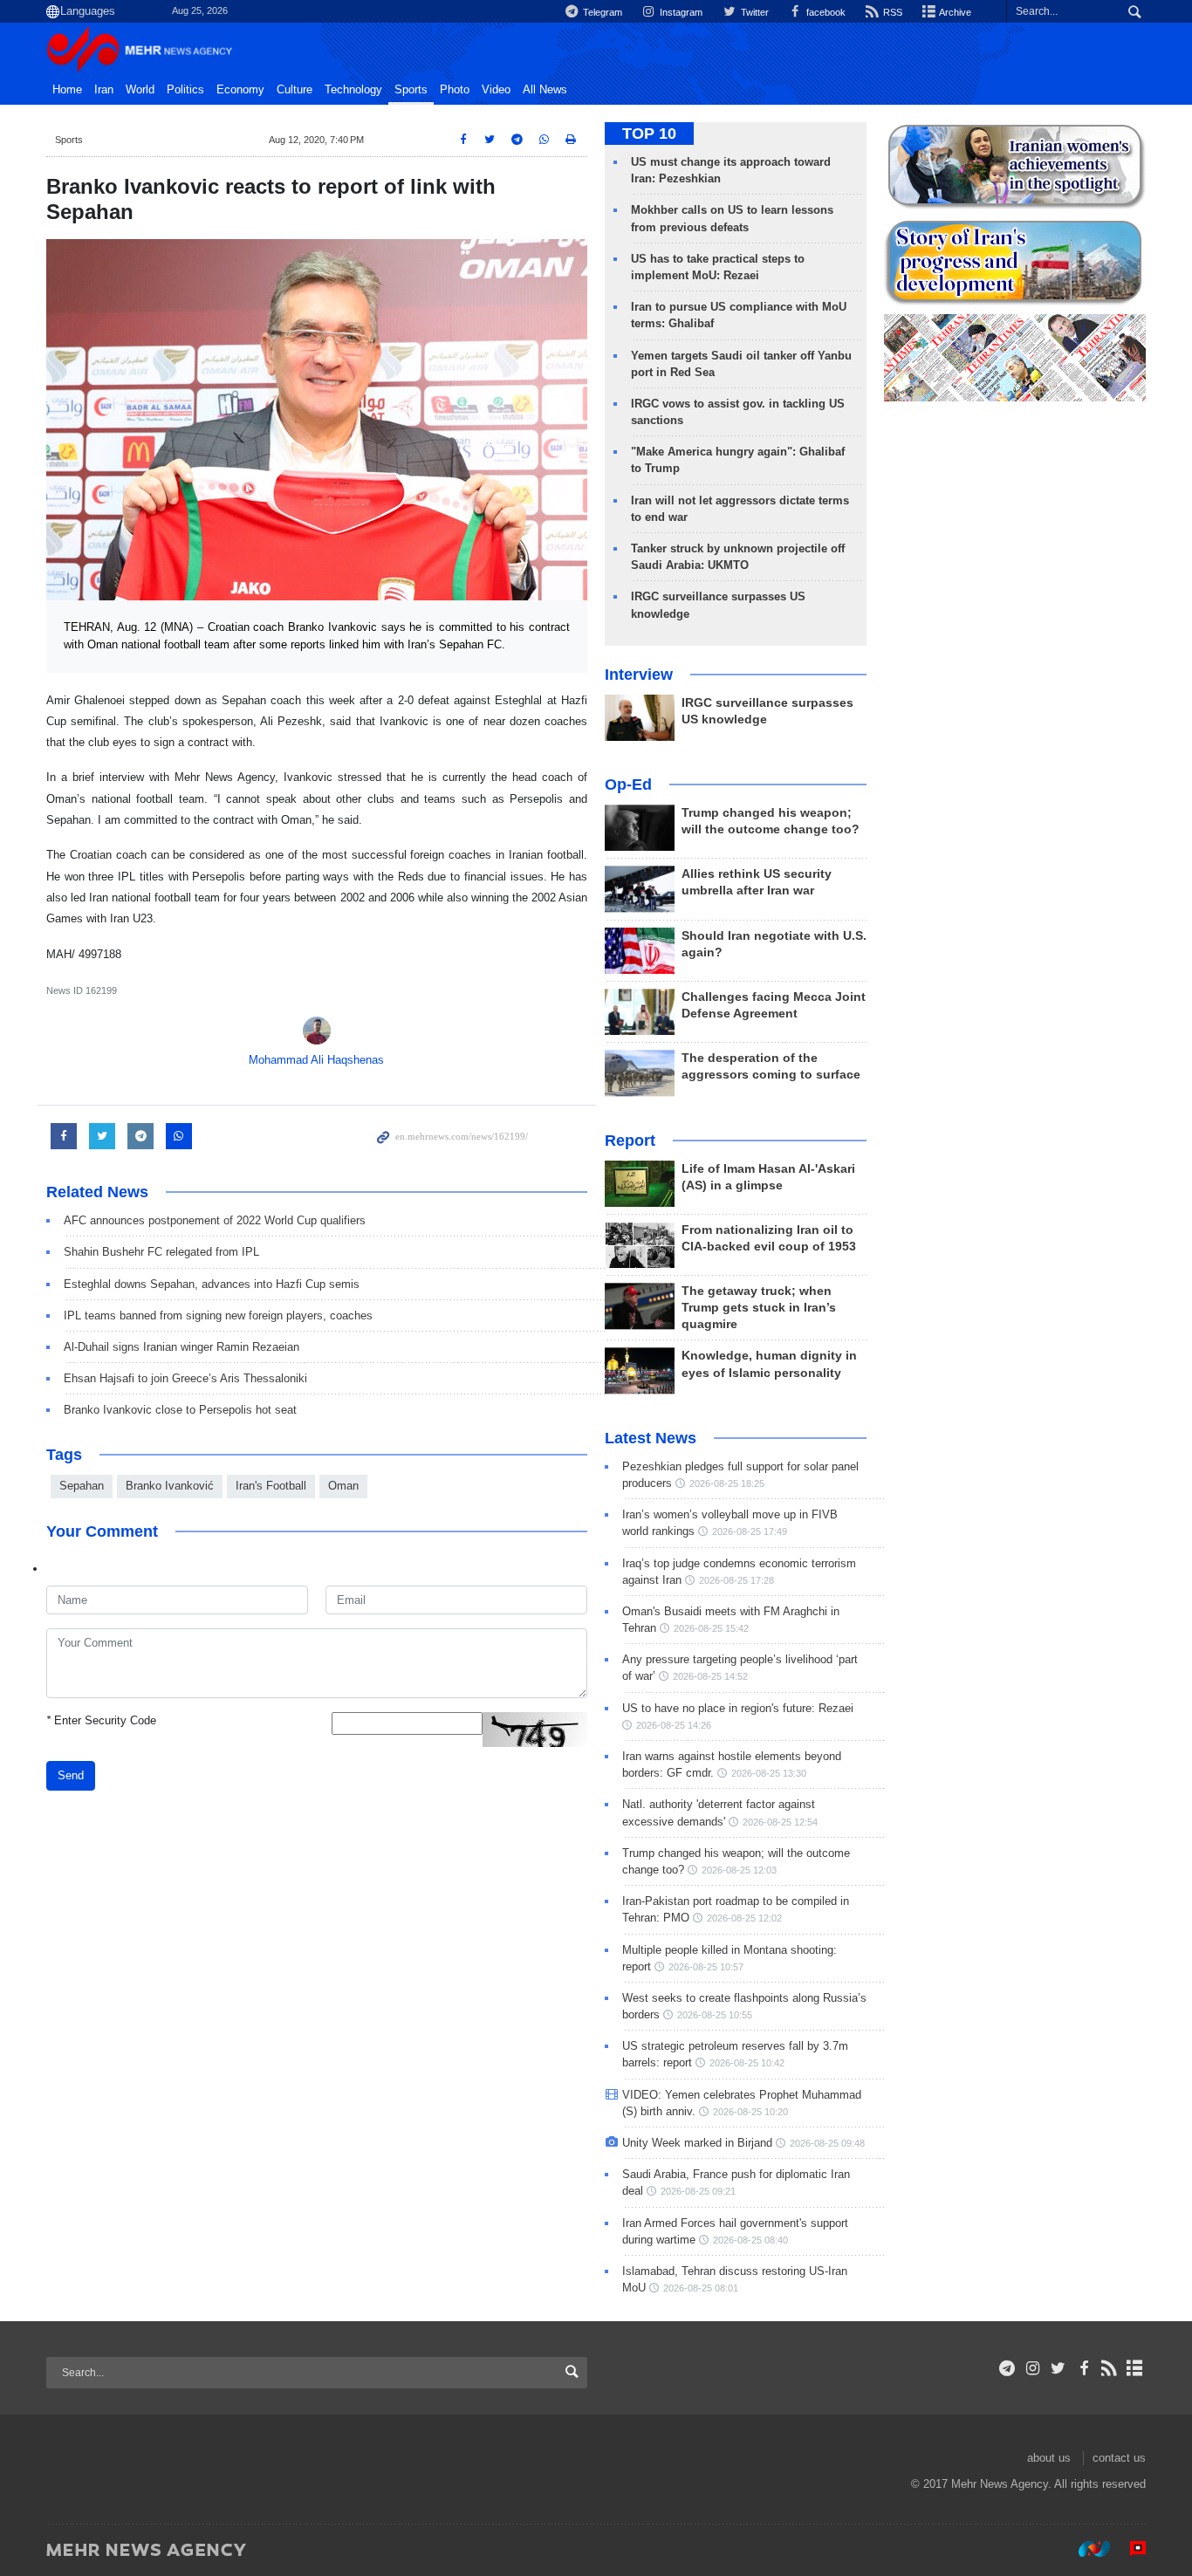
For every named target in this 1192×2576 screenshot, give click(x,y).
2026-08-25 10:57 (706, 1967)
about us (1049, 2458)
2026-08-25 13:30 (769, 1773)
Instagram (680, 12)
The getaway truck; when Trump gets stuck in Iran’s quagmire (759, 1308)
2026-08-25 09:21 (698, 2191)
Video (496, 90)
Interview (639, 675)
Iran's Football (271, 1486)
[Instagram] (1033, 2368)
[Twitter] (1058, 2368)
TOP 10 (649, 134)
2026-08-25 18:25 (727, 1483)
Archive (954, 12)
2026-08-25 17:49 (750, 1531)
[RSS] (1110, 2368)
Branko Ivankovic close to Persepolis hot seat (180, 1410)
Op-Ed (628, 784)
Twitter (753, 12)
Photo (455, 90)
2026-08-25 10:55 (715, 2015)
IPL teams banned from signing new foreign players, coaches (218, 1315)
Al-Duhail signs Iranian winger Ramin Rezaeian (182, 1347)
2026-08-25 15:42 (711, 1628)
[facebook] (1083, 2368)
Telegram (601, 12)
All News (545, 90)
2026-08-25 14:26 (674, 1725)
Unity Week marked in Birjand (697, 2143)
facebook (825, 12)
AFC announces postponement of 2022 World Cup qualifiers (215, 1220)
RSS (891, 12)
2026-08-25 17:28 (736, 1580)
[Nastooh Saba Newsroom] (1086, 2549)
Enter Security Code (101, 1720)
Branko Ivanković (170, 1486)
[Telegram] (1007, 2368)
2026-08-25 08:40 (750, 2240)
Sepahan (82, 1486)
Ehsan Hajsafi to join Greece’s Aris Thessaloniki (185, 1378)
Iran (104, 90)
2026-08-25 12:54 (780, 1822)
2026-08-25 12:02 (744, 1918)
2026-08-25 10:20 (750, 2112)
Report (630, 1141)
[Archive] (1135, 2368)
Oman (343, 1486)
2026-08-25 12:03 (739, 1870)
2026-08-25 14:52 (710, 1676)
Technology (353, 90)
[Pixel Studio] (1129, 2549)
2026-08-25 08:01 (701, 2288)
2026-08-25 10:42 (747, 2063)
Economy (240, 90)
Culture (295, 90)
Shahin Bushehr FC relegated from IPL (161, 1252)
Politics (185, 90)
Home (67, 90)
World (140, 90)
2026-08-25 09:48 (827, 2143)
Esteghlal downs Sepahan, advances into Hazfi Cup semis (212, 1284)
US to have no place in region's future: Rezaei (738, 1708)
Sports (411, 90)
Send (71, 1775)
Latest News (651, 1438)
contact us (1119, 2458)
